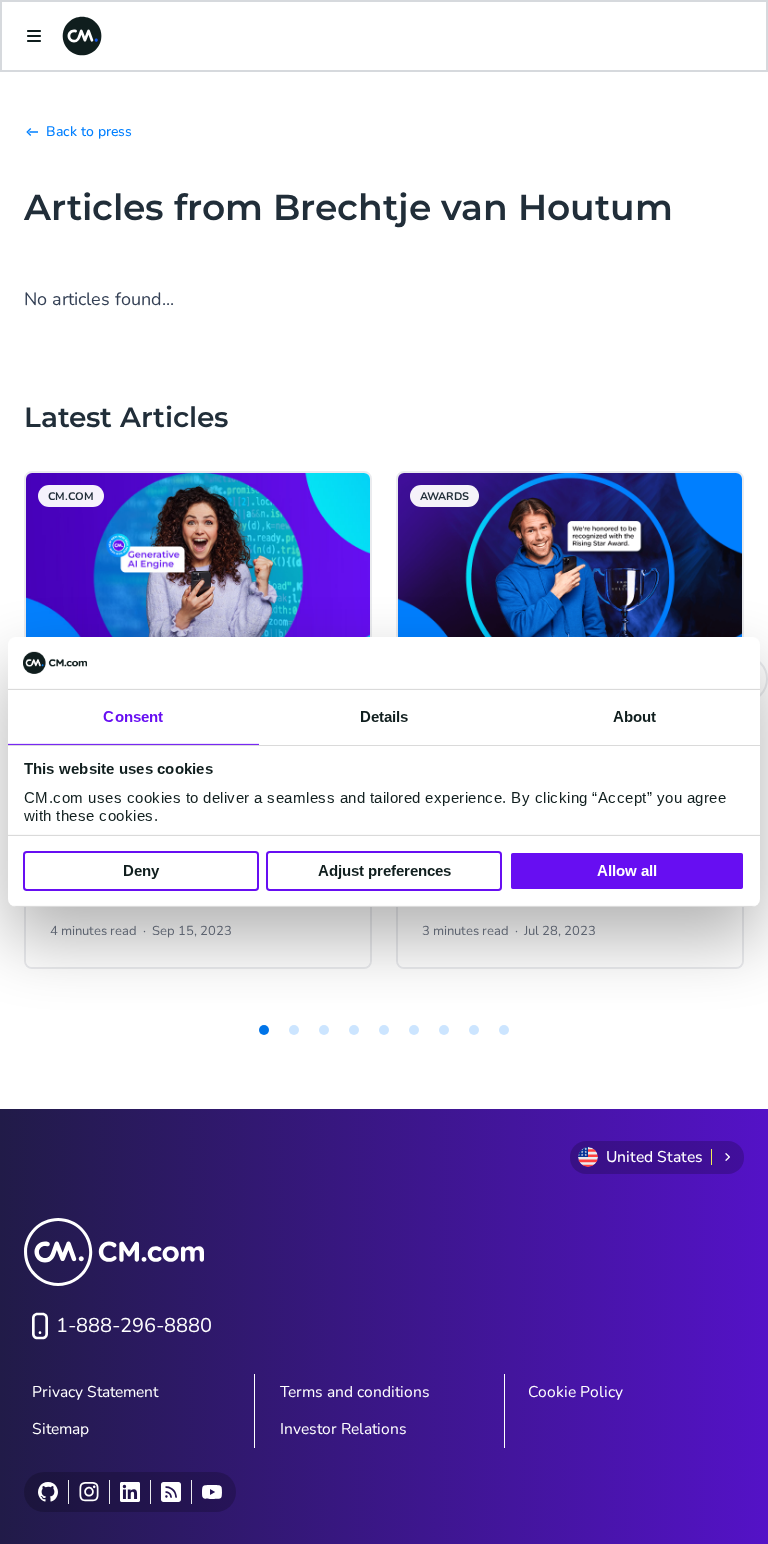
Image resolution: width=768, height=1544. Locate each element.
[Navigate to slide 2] (294, 1030)
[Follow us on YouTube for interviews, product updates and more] (211, 1492)
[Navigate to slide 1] (264, 1030)
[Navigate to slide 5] (384, 1030)
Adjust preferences (384, 870)
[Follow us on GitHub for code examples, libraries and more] (48, 1492)
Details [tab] (384, 716)
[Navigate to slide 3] (324, 1030)
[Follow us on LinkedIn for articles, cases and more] (129, 1492)
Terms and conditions (355, 1392)
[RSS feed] (170, 1492)
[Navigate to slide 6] (414, 1030)
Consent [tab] (133, 716)
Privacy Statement (95, 1392)
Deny (141, 870)
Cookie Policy (575, 1392)
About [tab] (635, 716)
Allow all (627, 870)
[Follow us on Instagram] (88, 1492)
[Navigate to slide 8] (474, 1030)
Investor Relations (343, 1429)
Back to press (89, 131)
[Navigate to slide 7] (444, 1030)
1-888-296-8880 (134, 1325)
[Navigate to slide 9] (504, 1030)
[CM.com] (82, 36)
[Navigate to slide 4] (354, 1030)
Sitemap (60, 1429)
